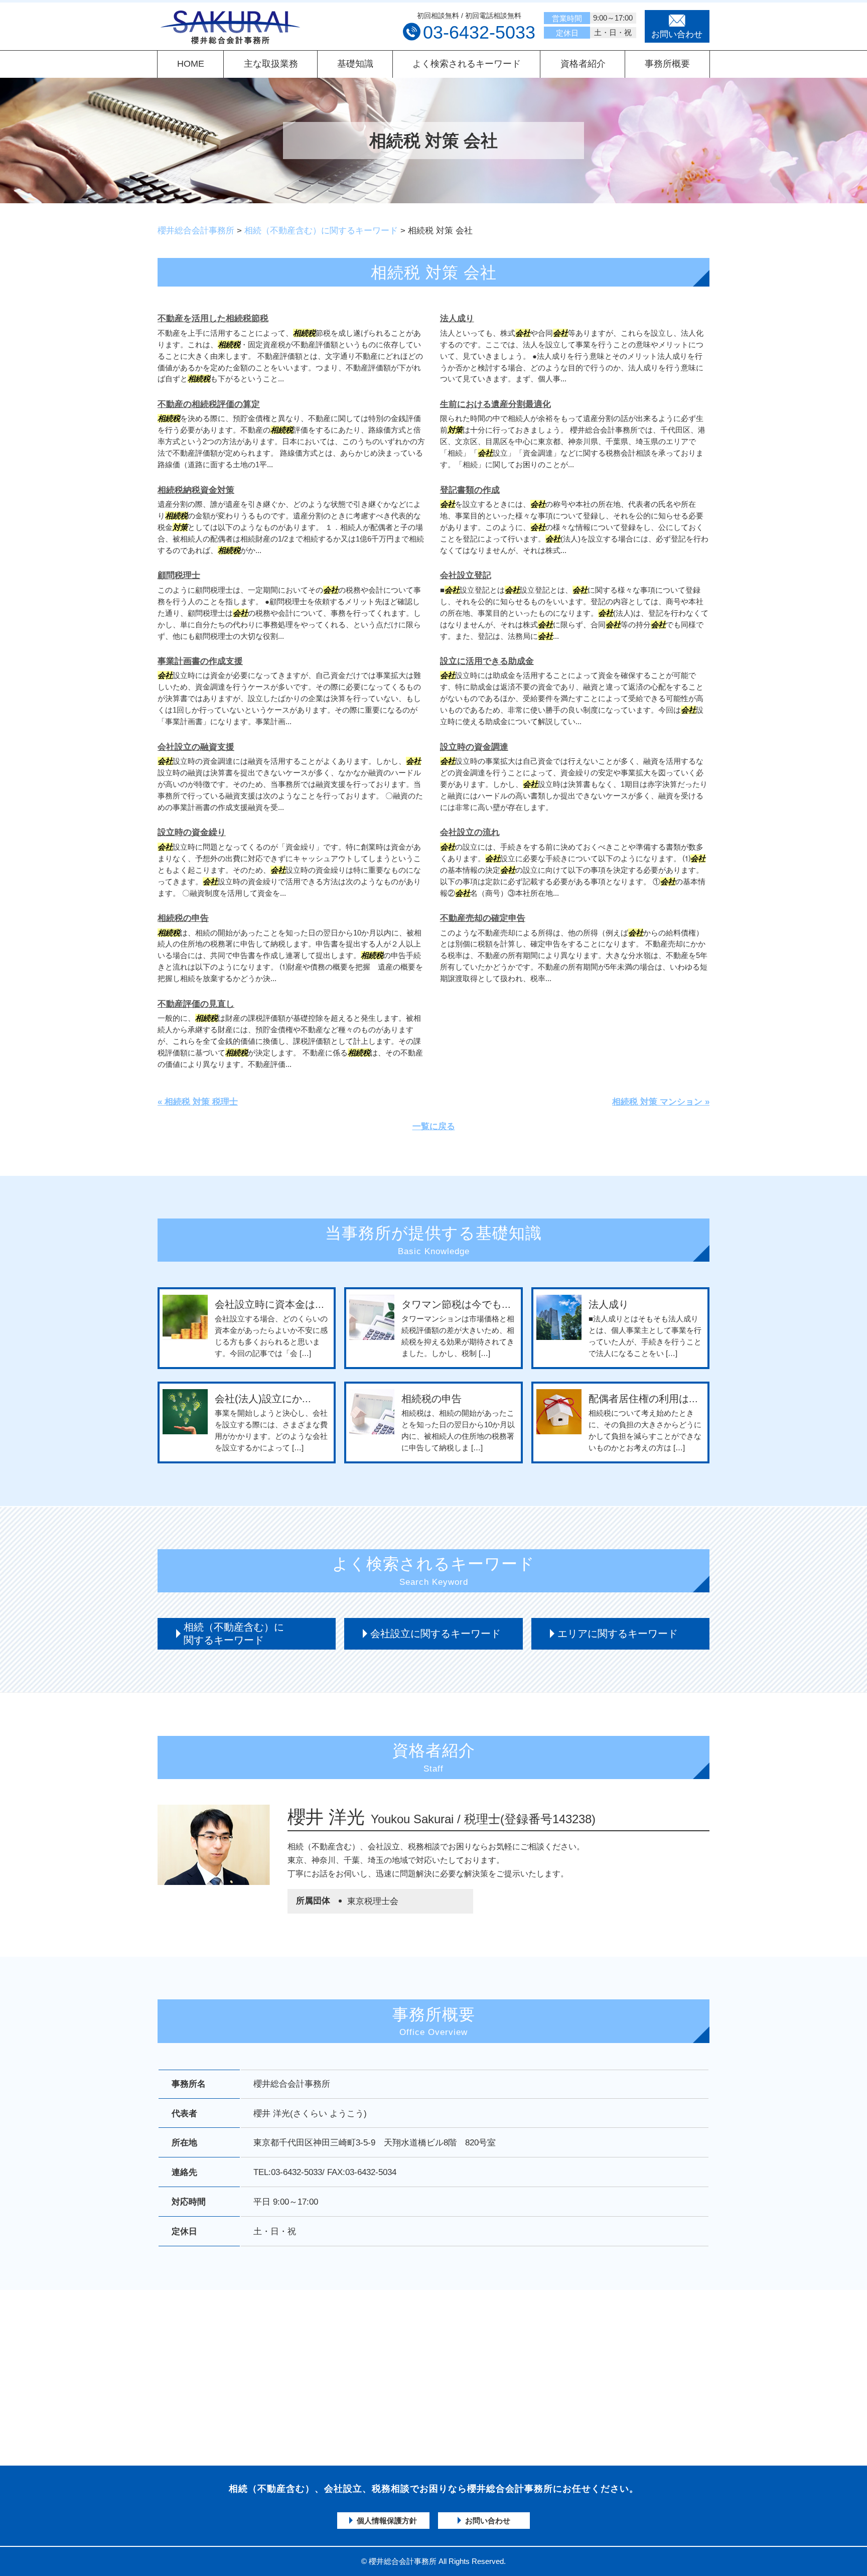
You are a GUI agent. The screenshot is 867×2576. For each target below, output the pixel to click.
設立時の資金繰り (192, 832)
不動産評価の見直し (196, 1004)
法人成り (457, 318)
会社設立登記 (466, 575)
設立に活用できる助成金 (487, 661)
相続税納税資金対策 (196, 490)
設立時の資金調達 (474, 747)
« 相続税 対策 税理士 (198, 1102)
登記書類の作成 (470, 490)
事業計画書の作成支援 (200, 661)
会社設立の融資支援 (196, 747)
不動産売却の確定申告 (483, 918)
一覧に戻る (434, 1126)
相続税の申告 (183, 918)
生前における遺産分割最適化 (495, 404)
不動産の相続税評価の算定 (209, 404)
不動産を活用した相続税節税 (213, 318)
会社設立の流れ (470, 832)
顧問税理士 (179, 575)
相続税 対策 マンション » (661, 1102)
